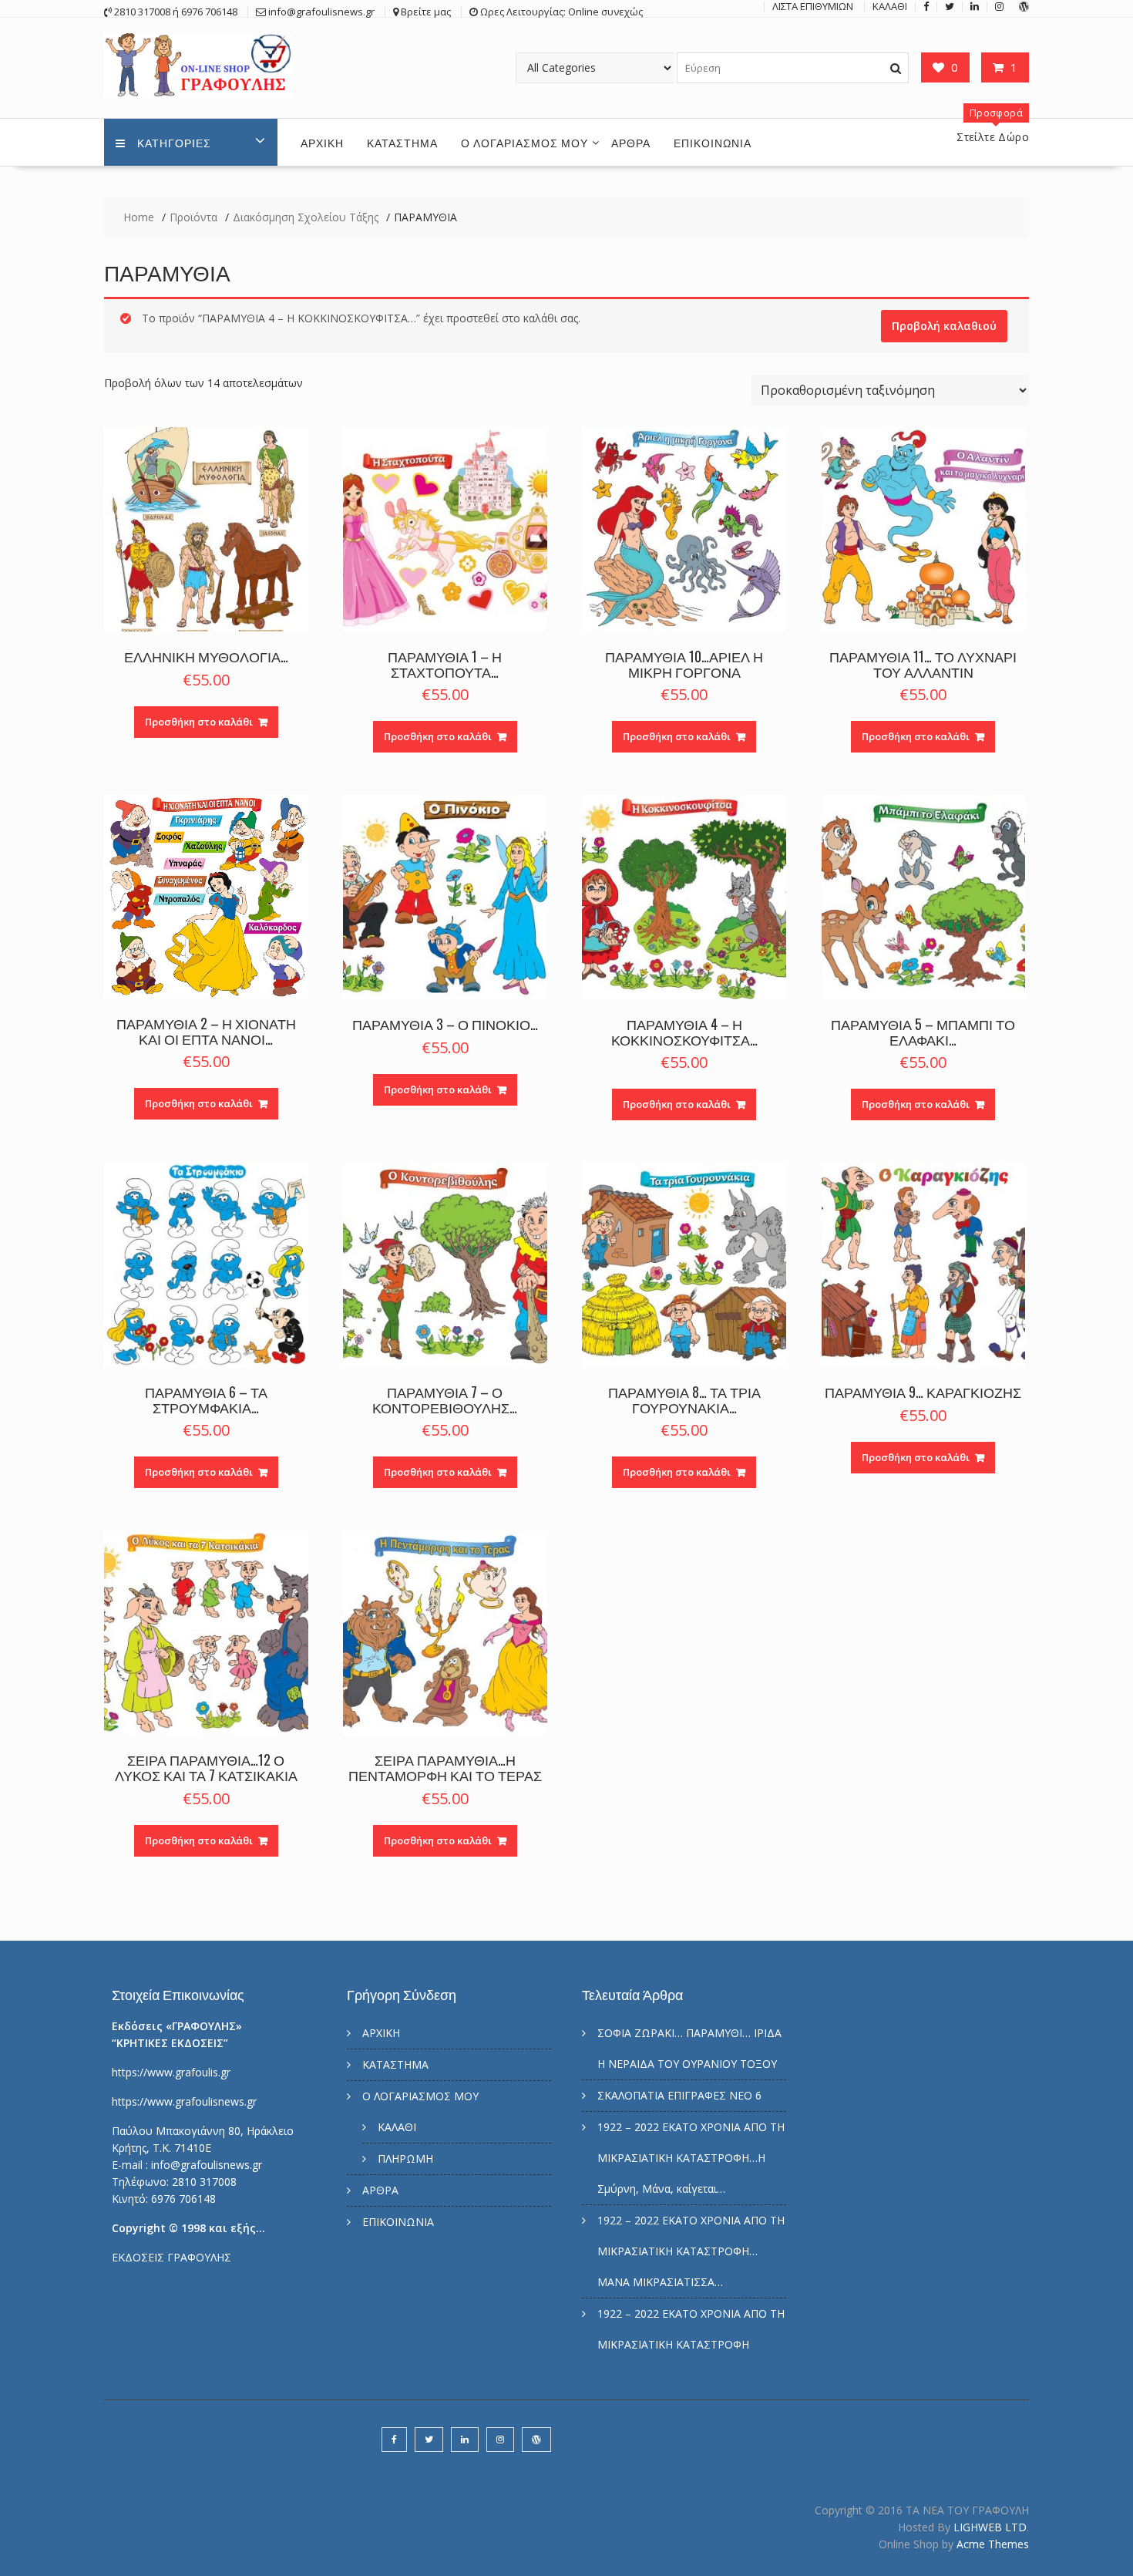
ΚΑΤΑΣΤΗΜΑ (402, 142)
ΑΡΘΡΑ (631, 142)
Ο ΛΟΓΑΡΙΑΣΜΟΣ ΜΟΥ (524, 142)
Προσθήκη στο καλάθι (199, 722)
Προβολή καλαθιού (944, 326)
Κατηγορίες (174, 142)
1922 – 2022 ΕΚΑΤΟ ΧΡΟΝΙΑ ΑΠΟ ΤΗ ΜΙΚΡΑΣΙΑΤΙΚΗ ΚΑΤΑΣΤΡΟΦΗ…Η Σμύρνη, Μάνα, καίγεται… (691, 2158)
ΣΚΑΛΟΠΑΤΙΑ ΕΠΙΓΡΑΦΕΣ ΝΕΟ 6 (679, 2095)
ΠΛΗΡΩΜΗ (405, 2158)
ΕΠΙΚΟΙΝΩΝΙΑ (713, 142)
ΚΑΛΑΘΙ (397, 2127)
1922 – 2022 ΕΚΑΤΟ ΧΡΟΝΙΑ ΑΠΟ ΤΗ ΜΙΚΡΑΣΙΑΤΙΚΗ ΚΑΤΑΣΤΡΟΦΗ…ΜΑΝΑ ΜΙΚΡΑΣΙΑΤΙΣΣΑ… (691, 2251)
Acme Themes (993, 2544)
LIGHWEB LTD (990, 2527)
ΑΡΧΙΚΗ (322, 142)
